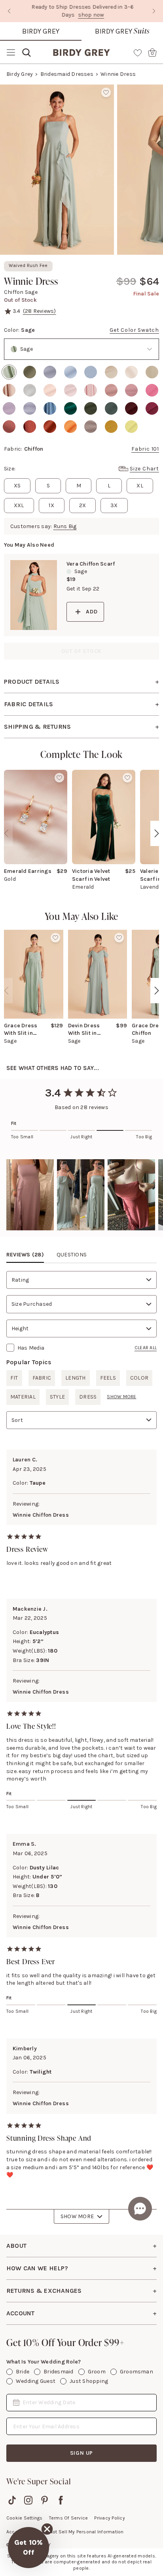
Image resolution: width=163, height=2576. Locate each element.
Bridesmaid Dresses (67, 74)
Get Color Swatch (134, 330)
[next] (157, 833)
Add (92, 612)
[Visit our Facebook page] (61, 2500)
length (75, 1378)
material (23, 1397)
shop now (90, 15)
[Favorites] (138, 53)
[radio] (9, 372)
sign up (82, 2453)
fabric (42, 1378)
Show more (121, 1397)
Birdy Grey (41, 31)
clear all (146, 1348)
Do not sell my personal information (83, 2532)
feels (108, 1378)
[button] (30, 1195)
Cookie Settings (25, 2518)
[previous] (6, 833)
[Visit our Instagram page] (28, 2500)
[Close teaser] (47, 2529)
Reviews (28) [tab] (25, 1255)
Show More (77, 2216)
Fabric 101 (145, 449)
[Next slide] (154, 11)
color (139, 1378)
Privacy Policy (109, 2518)
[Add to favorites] (106, 92)
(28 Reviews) (40, 311)
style (57, 1397)
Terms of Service (69, 2518)
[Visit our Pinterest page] (45, 2500)
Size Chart (144, 469)
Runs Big (65, 526)
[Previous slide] (9, 11)
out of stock (82, 651)
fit (14, 1378)
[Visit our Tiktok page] (12, 2500)
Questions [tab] (72, 1255)
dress (88, 1397)
